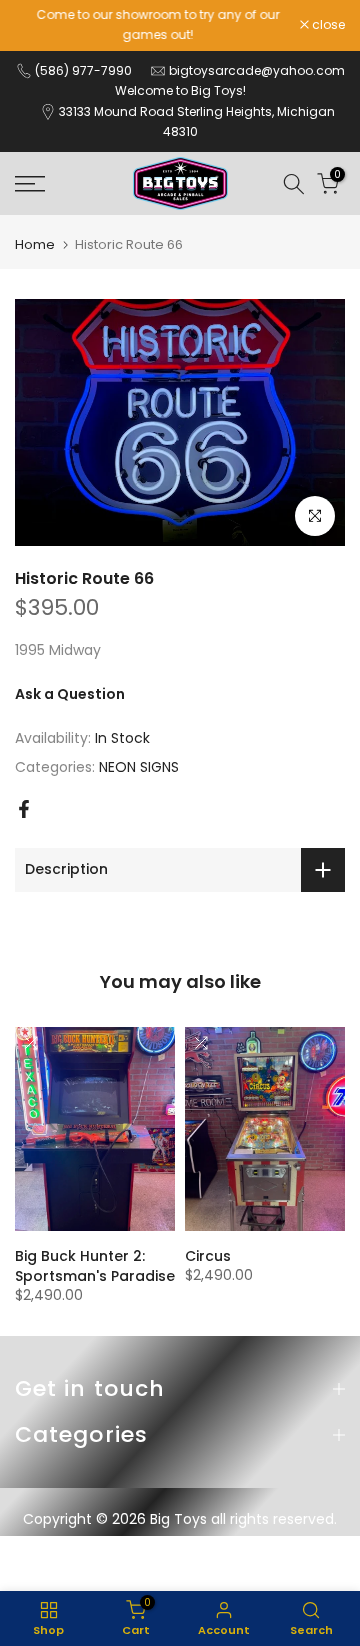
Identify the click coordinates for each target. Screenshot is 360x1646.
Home (35, 244)
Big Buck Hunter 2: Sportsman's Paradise (95, 1266)
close (327, 25)
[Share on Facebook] (24, 809)
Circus (208, 1256)
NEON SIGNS (139, 767)
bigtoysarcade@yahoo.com (257, 70)
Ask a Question (70, 694)
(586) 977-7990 (83, 70)
